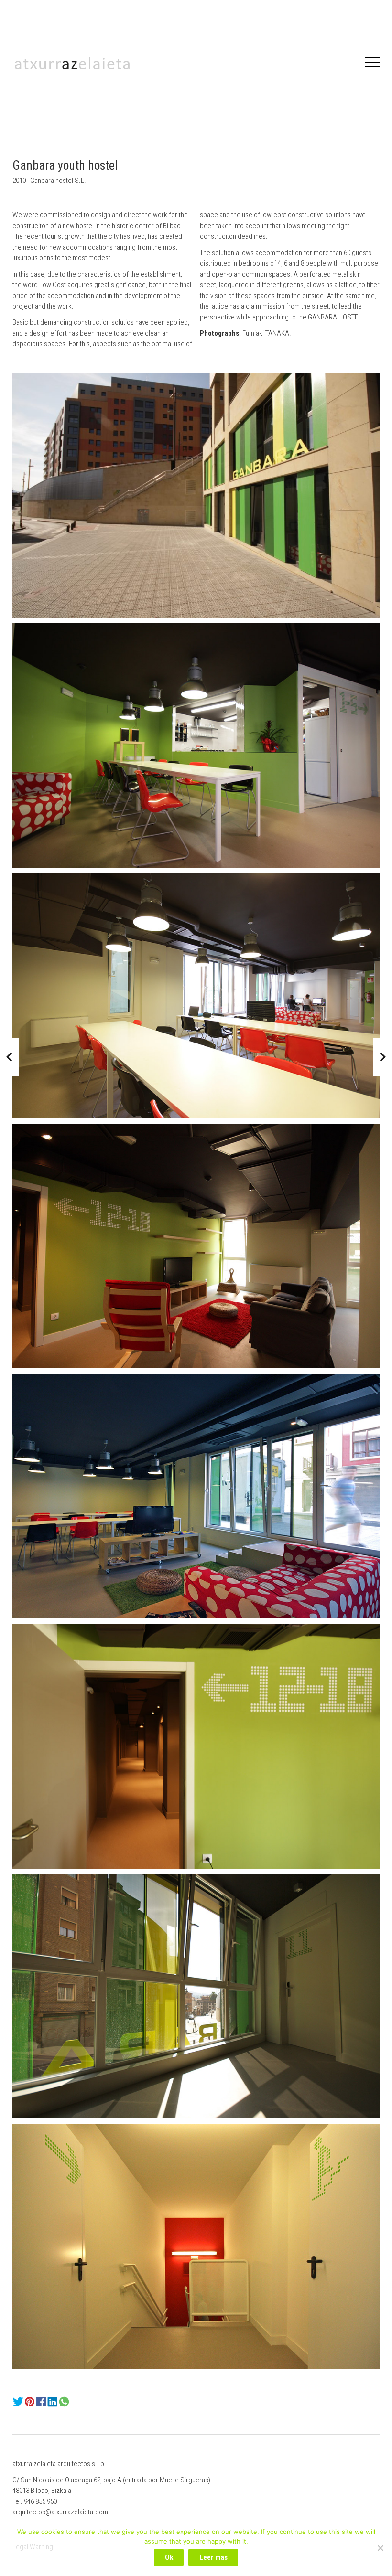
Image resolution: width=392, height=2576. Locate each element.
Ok (169, 2557)
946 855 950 (40, 2501)
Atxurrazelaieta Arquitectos (72, 63)
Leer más (213, 2557)
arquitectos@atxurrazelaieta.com (60, 2512)
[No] (380, 2548)
